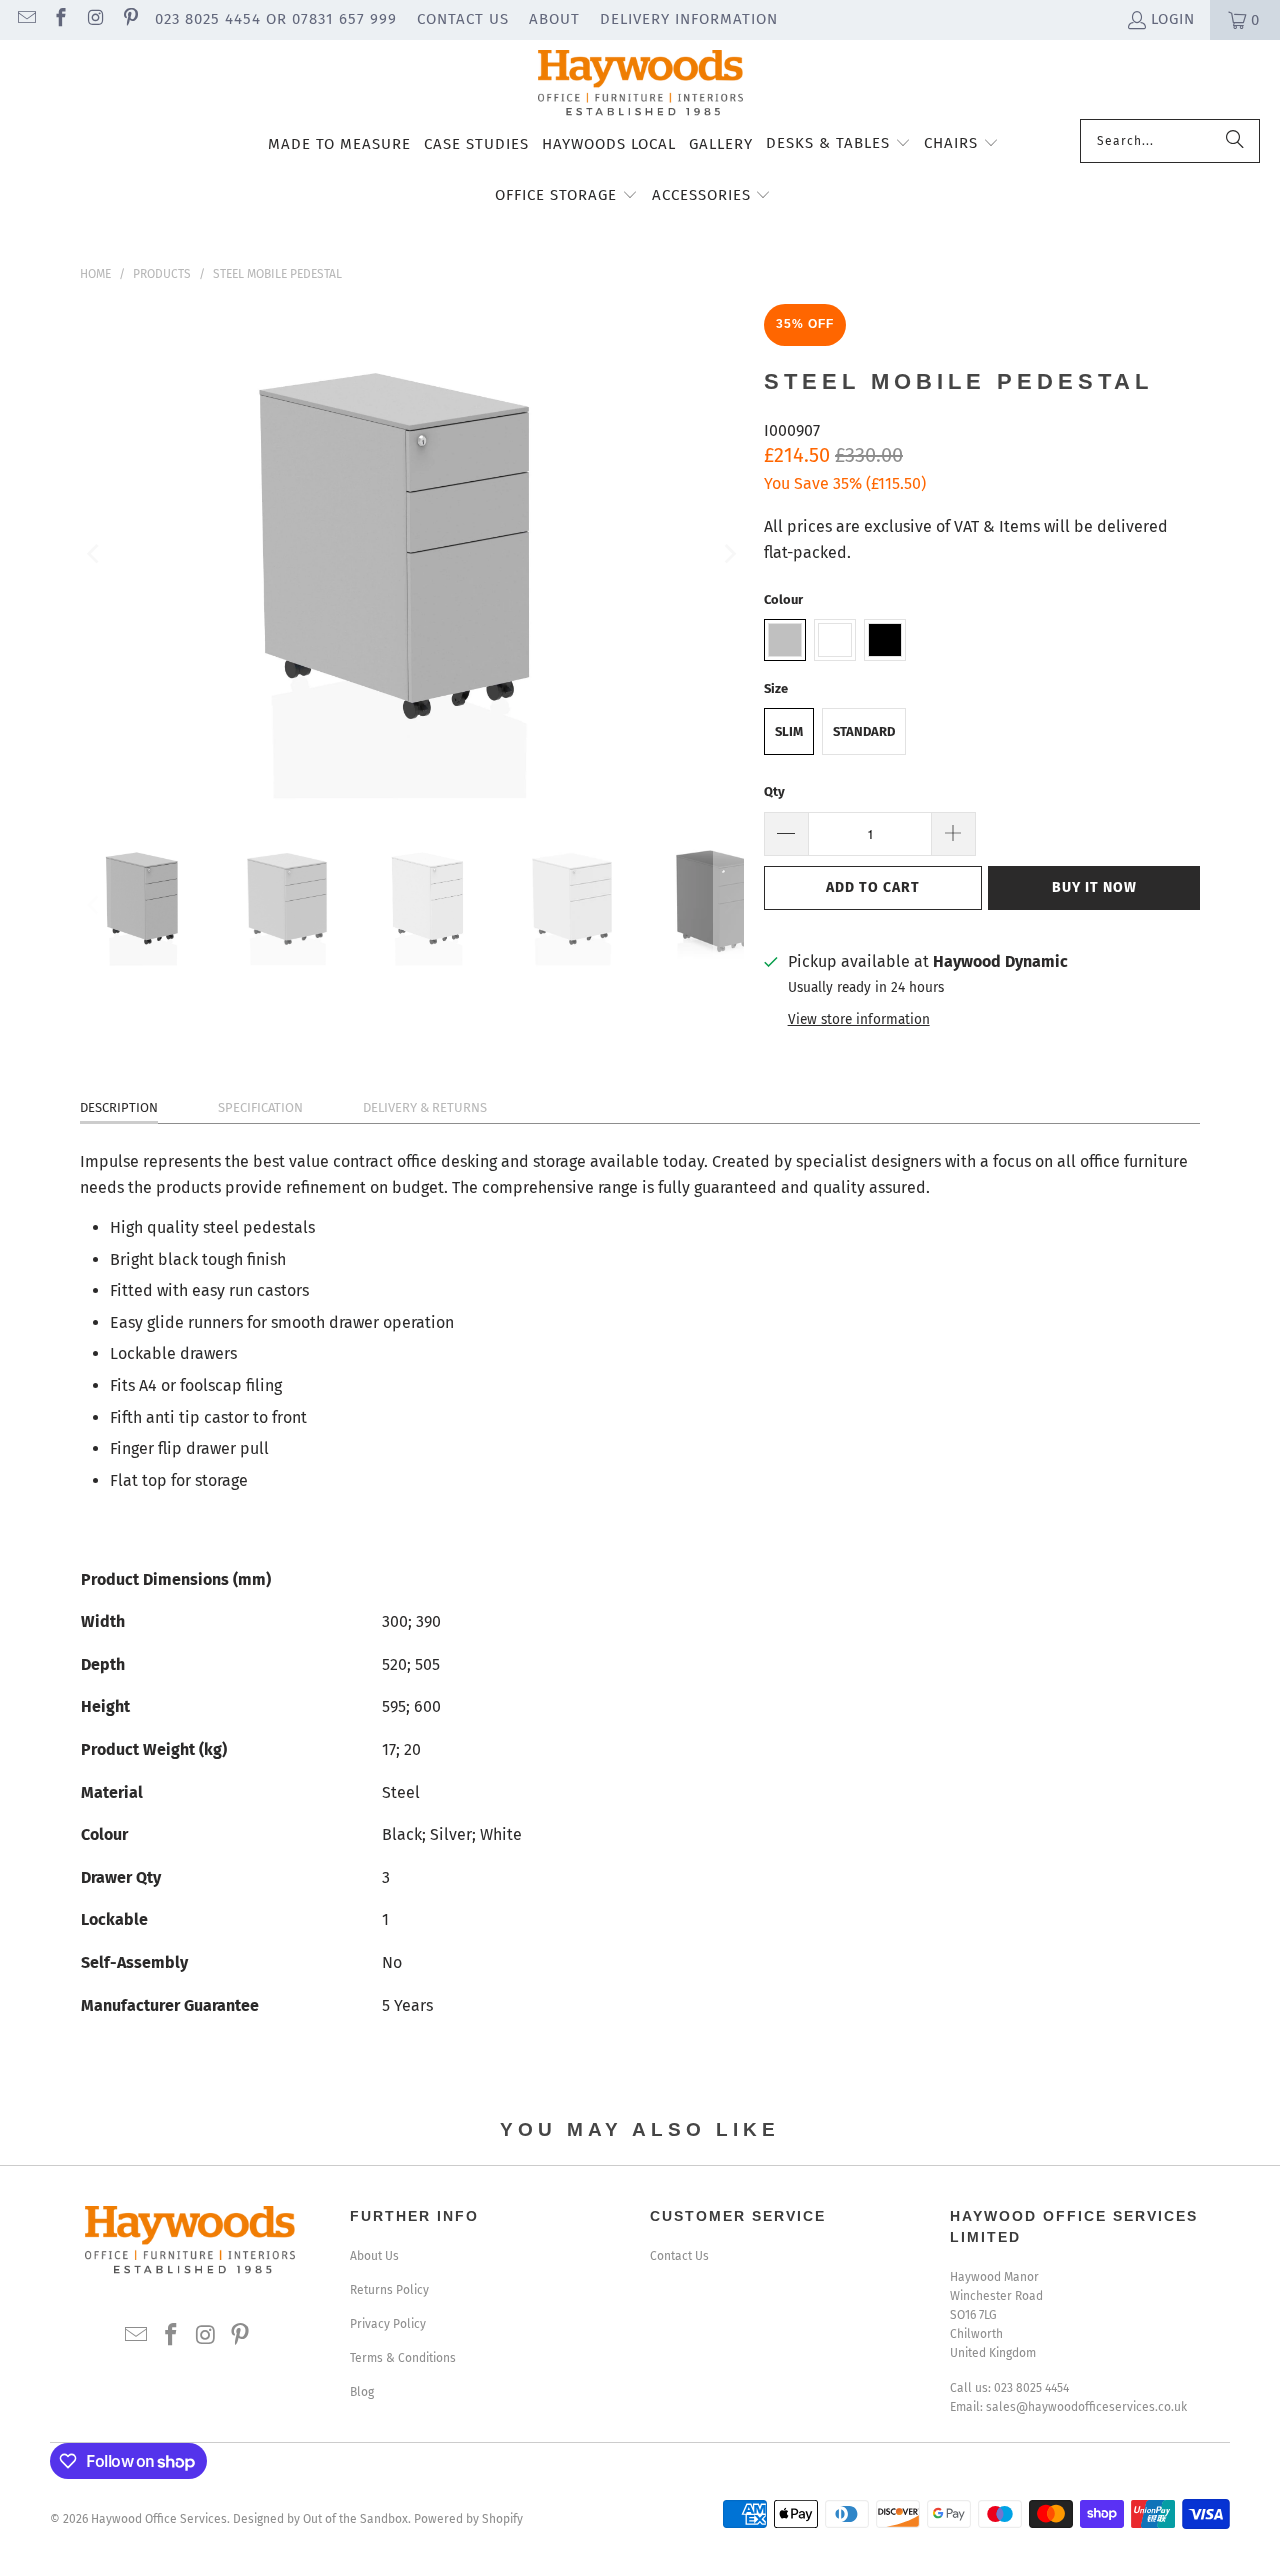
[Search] (1235, 141)
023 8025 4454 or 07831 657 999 (276, 19)
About (554, 19)
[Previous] (95, 554)
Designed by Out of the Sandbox (320, 2519)
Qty (774, 791)
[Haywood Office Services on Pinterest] (129, 20)
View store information (859, 1019)
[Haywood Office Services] (640, 84)
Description (119, 1107)
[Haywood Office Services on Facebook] (60, 20)
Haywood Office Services (159, 2519)
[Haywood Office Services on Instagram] (94, 20)
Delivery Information (689, 19)
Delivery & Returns (425, 1107)
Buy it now (1094, 887)
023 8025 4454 (1031, 2388)
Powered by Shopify (468, 2519)
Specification (260, 1107)
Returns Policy (389, 2290)
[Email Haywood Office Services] (25, 20)
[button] (838, 145)
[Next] (729, 554)
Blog (362, 2392)
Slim (789, 731)
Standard (864, 731)
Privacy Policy (388, 2324)
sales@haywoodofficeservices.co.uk (1086, 2407)
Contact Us (463, 19)
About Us (374, 2256)
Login (1173, 19)
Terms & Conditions (403, 2358)
